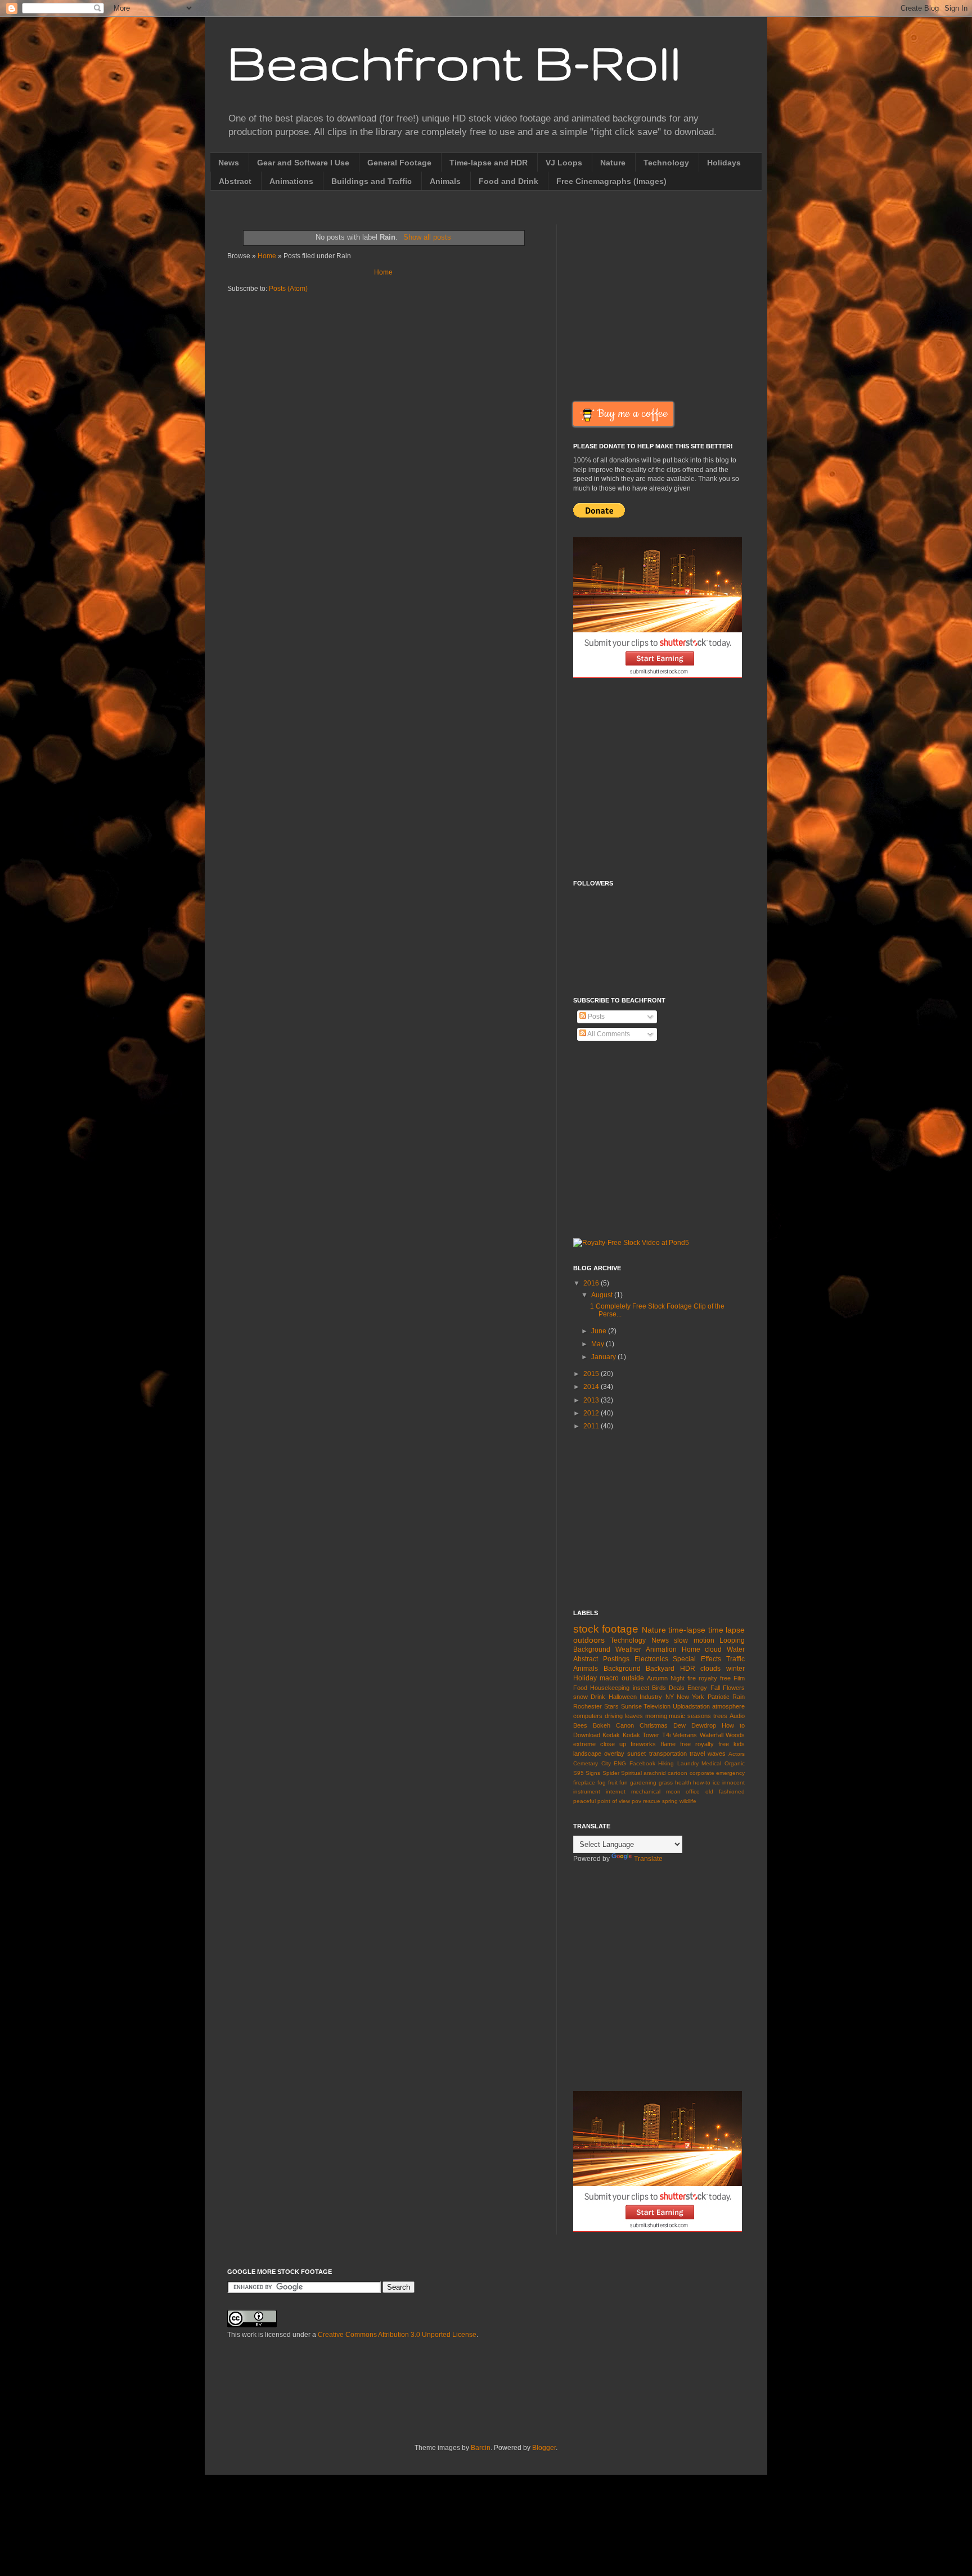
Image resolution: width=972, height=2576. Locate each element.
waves (717, 1754)
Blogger (544, 2448)
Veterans (685, 1735)
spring (670, 1801)
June (600, 1331)
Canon (625, 1725)
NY (670, 1697)
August (603, 1295)
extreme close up (600, 1744)
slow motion (694, 1640)
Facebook (642, 1763)
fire (692, 1678)
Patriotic (719, 1697)
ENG (620, 1763)
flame (668, 1744)
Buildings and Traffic (372, 181)
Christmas (654, 1725)
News (229, 163)
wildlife (688, 1801)
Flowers (734, 1688)
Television (657, 1706)
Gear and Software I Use (303, 163)
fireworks (643, 1744)
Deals (677, 1688)
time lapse (726, 1630)
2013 (592, 1400)
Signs (593, 1773)
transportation (668, 1754)
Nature (613, 163)
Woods (735, 1735)
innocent (733, 1782)
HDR (688, 1669)
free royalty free (705, 1744)
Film (739, 1678)
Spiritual (631, 1773)
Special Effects (697, 1659)
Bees (580, 1725)
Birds (659, 1688)
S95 (579, 1773)
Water (736, 1649)
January (604, 1357)
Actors (737, 1754)
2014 (592, 1387)
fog (602, 1782)
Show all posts (427, 237)
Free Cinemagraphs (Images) (611, 181)
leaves (634, 1716)
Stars (611, 1706)
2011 (592, 1426)
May (598, 1344)
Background (622, 1669)
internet (616, 1791)
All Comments (608, 1034)
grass (666, 1782)
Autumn (657, 1678)
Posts (595, 1017)
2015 (592, 1374)
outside (633, 1678)
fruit (613, 1782)
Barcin (481, 2448)
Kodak (611, 1735)
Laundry (688, 1763)
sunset (636, 1754)
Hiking (666, 1763)
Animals (445, 181)
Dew (679, 1725)
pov (636, 1801)
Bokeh (602, 1725)
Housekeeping (610, 1688)
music (677, 1716)
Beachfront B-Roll (454, 62)
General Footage (399, 163)
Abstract (235, 181)
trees (720, 1716)
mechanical (646, 1791)
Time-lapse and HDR (489, 163)
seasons (699, 1716)
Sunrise (631, 1706)
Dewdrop (704, 1725)
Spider (611, 1773)
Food (580, 1688)
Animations (291, 181)
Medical (711, 1763)
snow (580, 1697)
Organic (735, 1763)
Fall (715, 1688)
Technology (666, 163)
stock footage (606, 1629)
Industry (651, 1697)
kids (739, 1744)
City (606, 1763)
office (693, 1791)
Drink (598, 1697)
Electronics (651, 1659)
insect (641, 1688)
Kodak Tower (641, 1735)
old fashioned (725, 1791)
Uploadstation (691, 1706)
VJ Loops (564, 163)
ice (716, 1782)
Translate (648, 1859)
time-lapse (687, 1630)
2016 (592, 1283)
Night (678, 1678)
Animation (661, 1649)
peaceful (584, 1801)
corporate (702, 1773)
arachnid (655, 1773)
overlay (614, 1754)
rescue (652, 1801)
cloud (713, 1649)
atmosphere (728, 1706)
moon (673, 1791)
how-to (702, 1782)
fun (624, 1782)
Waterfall (712, 1735)
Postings (616, 1659)
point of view (614, 1801)
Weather (628, 1649)
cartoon (678, 1773)
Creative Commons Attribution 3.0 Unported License (397, 2335)
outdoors (589, 1640)
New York (690, 1697)
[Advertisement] (668, 303)
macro (609, 1678)
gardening (643, 1782)
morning (656, 1716)
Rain (739, 1697)
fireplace (584, 1782)
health (683, 1782)
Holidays (724, 163)
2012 (592, 1413)
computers (588, 1716)
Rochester (588, 1706)
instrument (587, 1791)
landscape (587, 1754)
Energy (697, 1688)
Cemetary (586, 1763)
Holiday (585, 1678)
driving (614, 1716)
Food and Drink (508, 181)
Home (267, 256)
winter (735, 1669)
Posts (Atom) (288, 289)
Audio (737, 1716)
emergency (730, 1773)
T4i (666, 1735)
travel (697, 1754)
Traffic (735, 1659)
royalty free (715, 1678)
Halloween (623, 1697)
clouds (710, 1669)
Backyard (660, 1669)
